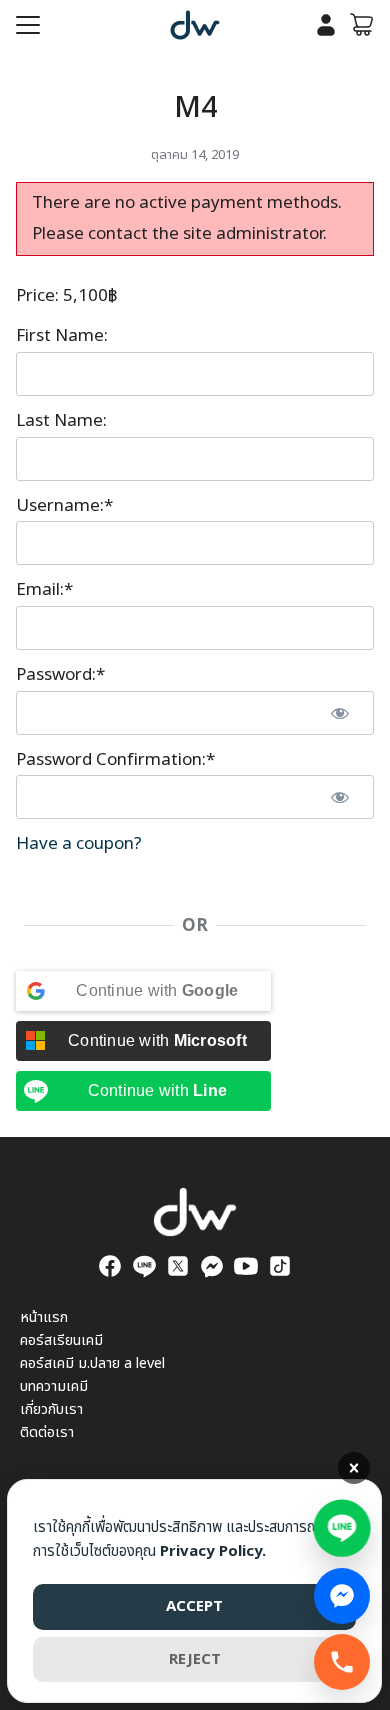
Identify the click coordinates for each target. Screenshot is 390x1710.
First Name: (62, 336)
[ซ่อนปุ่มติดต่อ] (354, 1468)
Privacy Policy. (213, 1551)
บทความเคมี (54, 1386)
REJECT (195, 1659)
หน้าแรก (44, 1317)
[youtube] (246, 1266)
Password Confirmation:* (115, 760)
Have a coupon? (79, 844)
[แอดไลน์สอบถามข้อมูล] (342, 1525)
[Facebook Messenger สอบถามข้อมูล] (342, 1596)
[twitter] (178, 1266)
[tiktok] (280, 1266)
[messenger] (212, 1266)
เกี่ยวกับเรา (51, 1409)
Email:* (44, 590)
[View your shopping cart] (362, 25)
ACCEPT (194, 1606)
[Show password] (340, 713)
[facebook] (110, 1266)
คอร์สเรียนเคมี (61, 1340)
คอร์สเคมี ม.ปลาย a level (92, 1363)
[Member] (326, 25)
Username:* (64, 506)
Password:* (60, 675)
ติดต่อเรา (47, 1432)
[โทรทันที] (342, 1662)
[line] (144, 1266)
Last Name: (61, 421)
